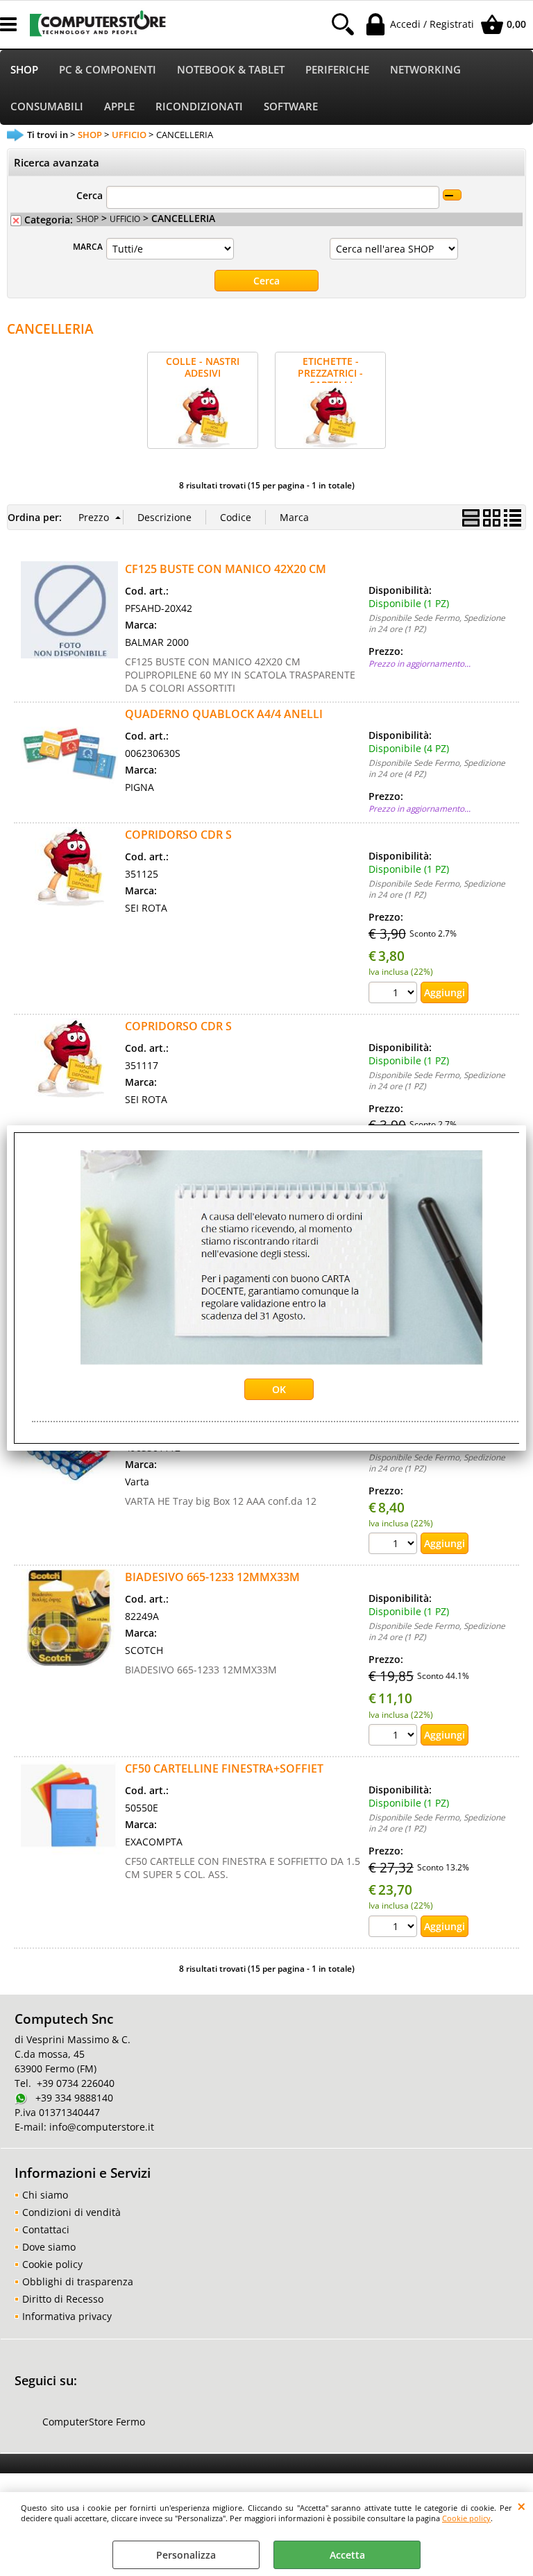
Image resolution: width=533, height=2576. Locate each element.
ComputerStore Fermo (94, 2422)
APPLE (119, 106)
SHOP (24, 70)
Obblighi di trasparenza (78, 2281)
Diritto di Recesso (63, 2299)
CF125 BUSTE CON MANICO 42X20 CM (226, 569)
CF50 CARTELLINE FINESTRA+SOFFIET (224, 1768)
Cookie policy (466, 2518)
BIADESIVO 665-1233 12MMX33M (212, 1577)
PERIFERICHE (337, 70)
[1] (395, 994)
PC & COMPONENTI (108, 70)
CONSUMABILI (47, 106)
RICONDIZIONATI (199, 106)
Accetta (347, 2555)
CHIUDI (522, 2506)
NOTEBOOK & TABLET (231, 70)
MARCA (88, 246)
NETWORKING (425, 70)
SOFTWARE (291, 106)
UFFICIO (125, 219)
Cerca (90, 195)
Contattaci (46, 2229)
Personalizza (186, 2555)
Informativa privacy (67, 2316)
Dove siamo (49, 2247)
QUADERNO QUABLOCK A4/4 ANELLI (224, 714)
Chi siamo (45, 2195)
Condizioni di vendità (71, 2212)
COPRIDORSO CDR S (178, 835)
